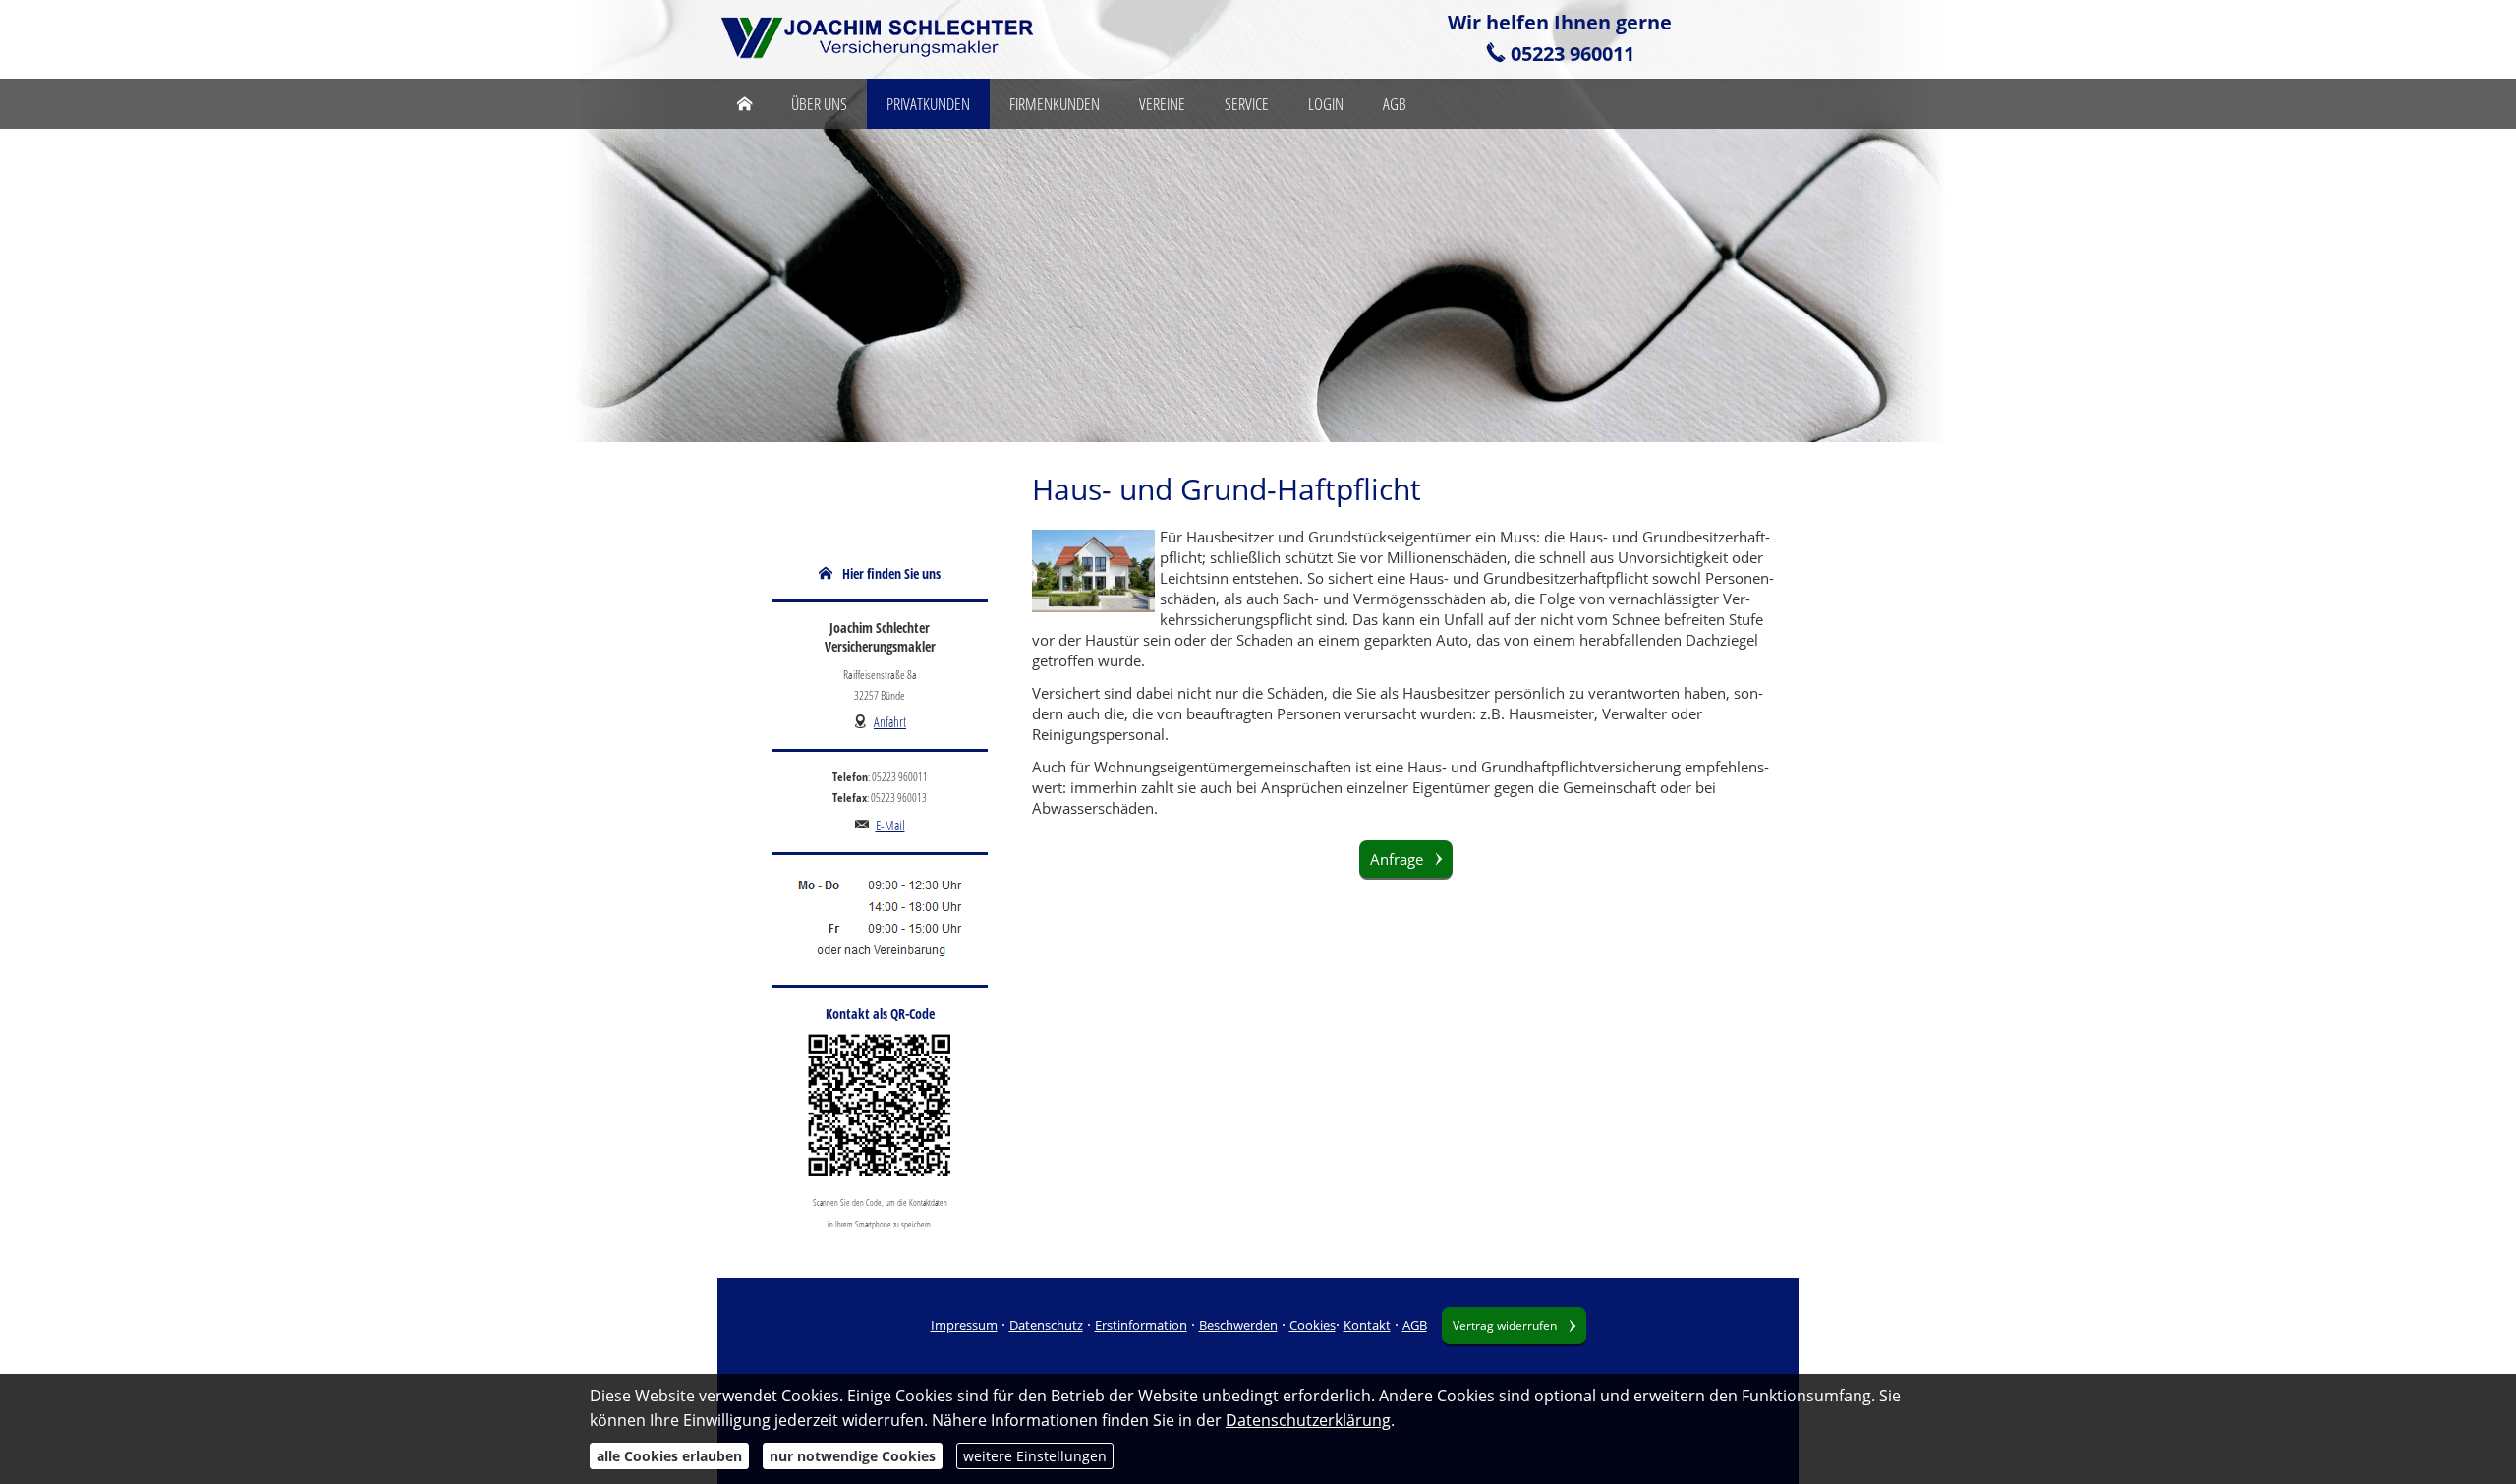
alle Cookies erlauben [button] (669, 1456)
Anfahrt (890, 722)
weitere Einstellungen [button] (1035, 1456)
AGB (1415, 1325)
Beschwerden (1238, 1325)
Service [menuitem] (1247, 104)
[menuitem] (744, 104)
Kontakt (1367, 1325)
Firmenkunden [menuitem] (1055, 104)
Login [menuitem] (1326, 104)
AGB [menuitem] (1395, 104)
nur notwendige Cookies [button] (853, 1456)
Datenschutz (1046, 1325)
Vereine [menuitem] (1162, 104)
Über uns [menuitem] (819, 104)
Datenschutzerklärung (1308, 1420)
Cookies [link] (1313, 1325)
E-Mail (890, 825)
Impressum (964, 1325)
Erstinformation (1141, 1325)
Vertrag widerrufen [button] (1505, 1325)
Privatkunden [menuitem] (928, 104)
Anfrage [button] (1397, 859)
